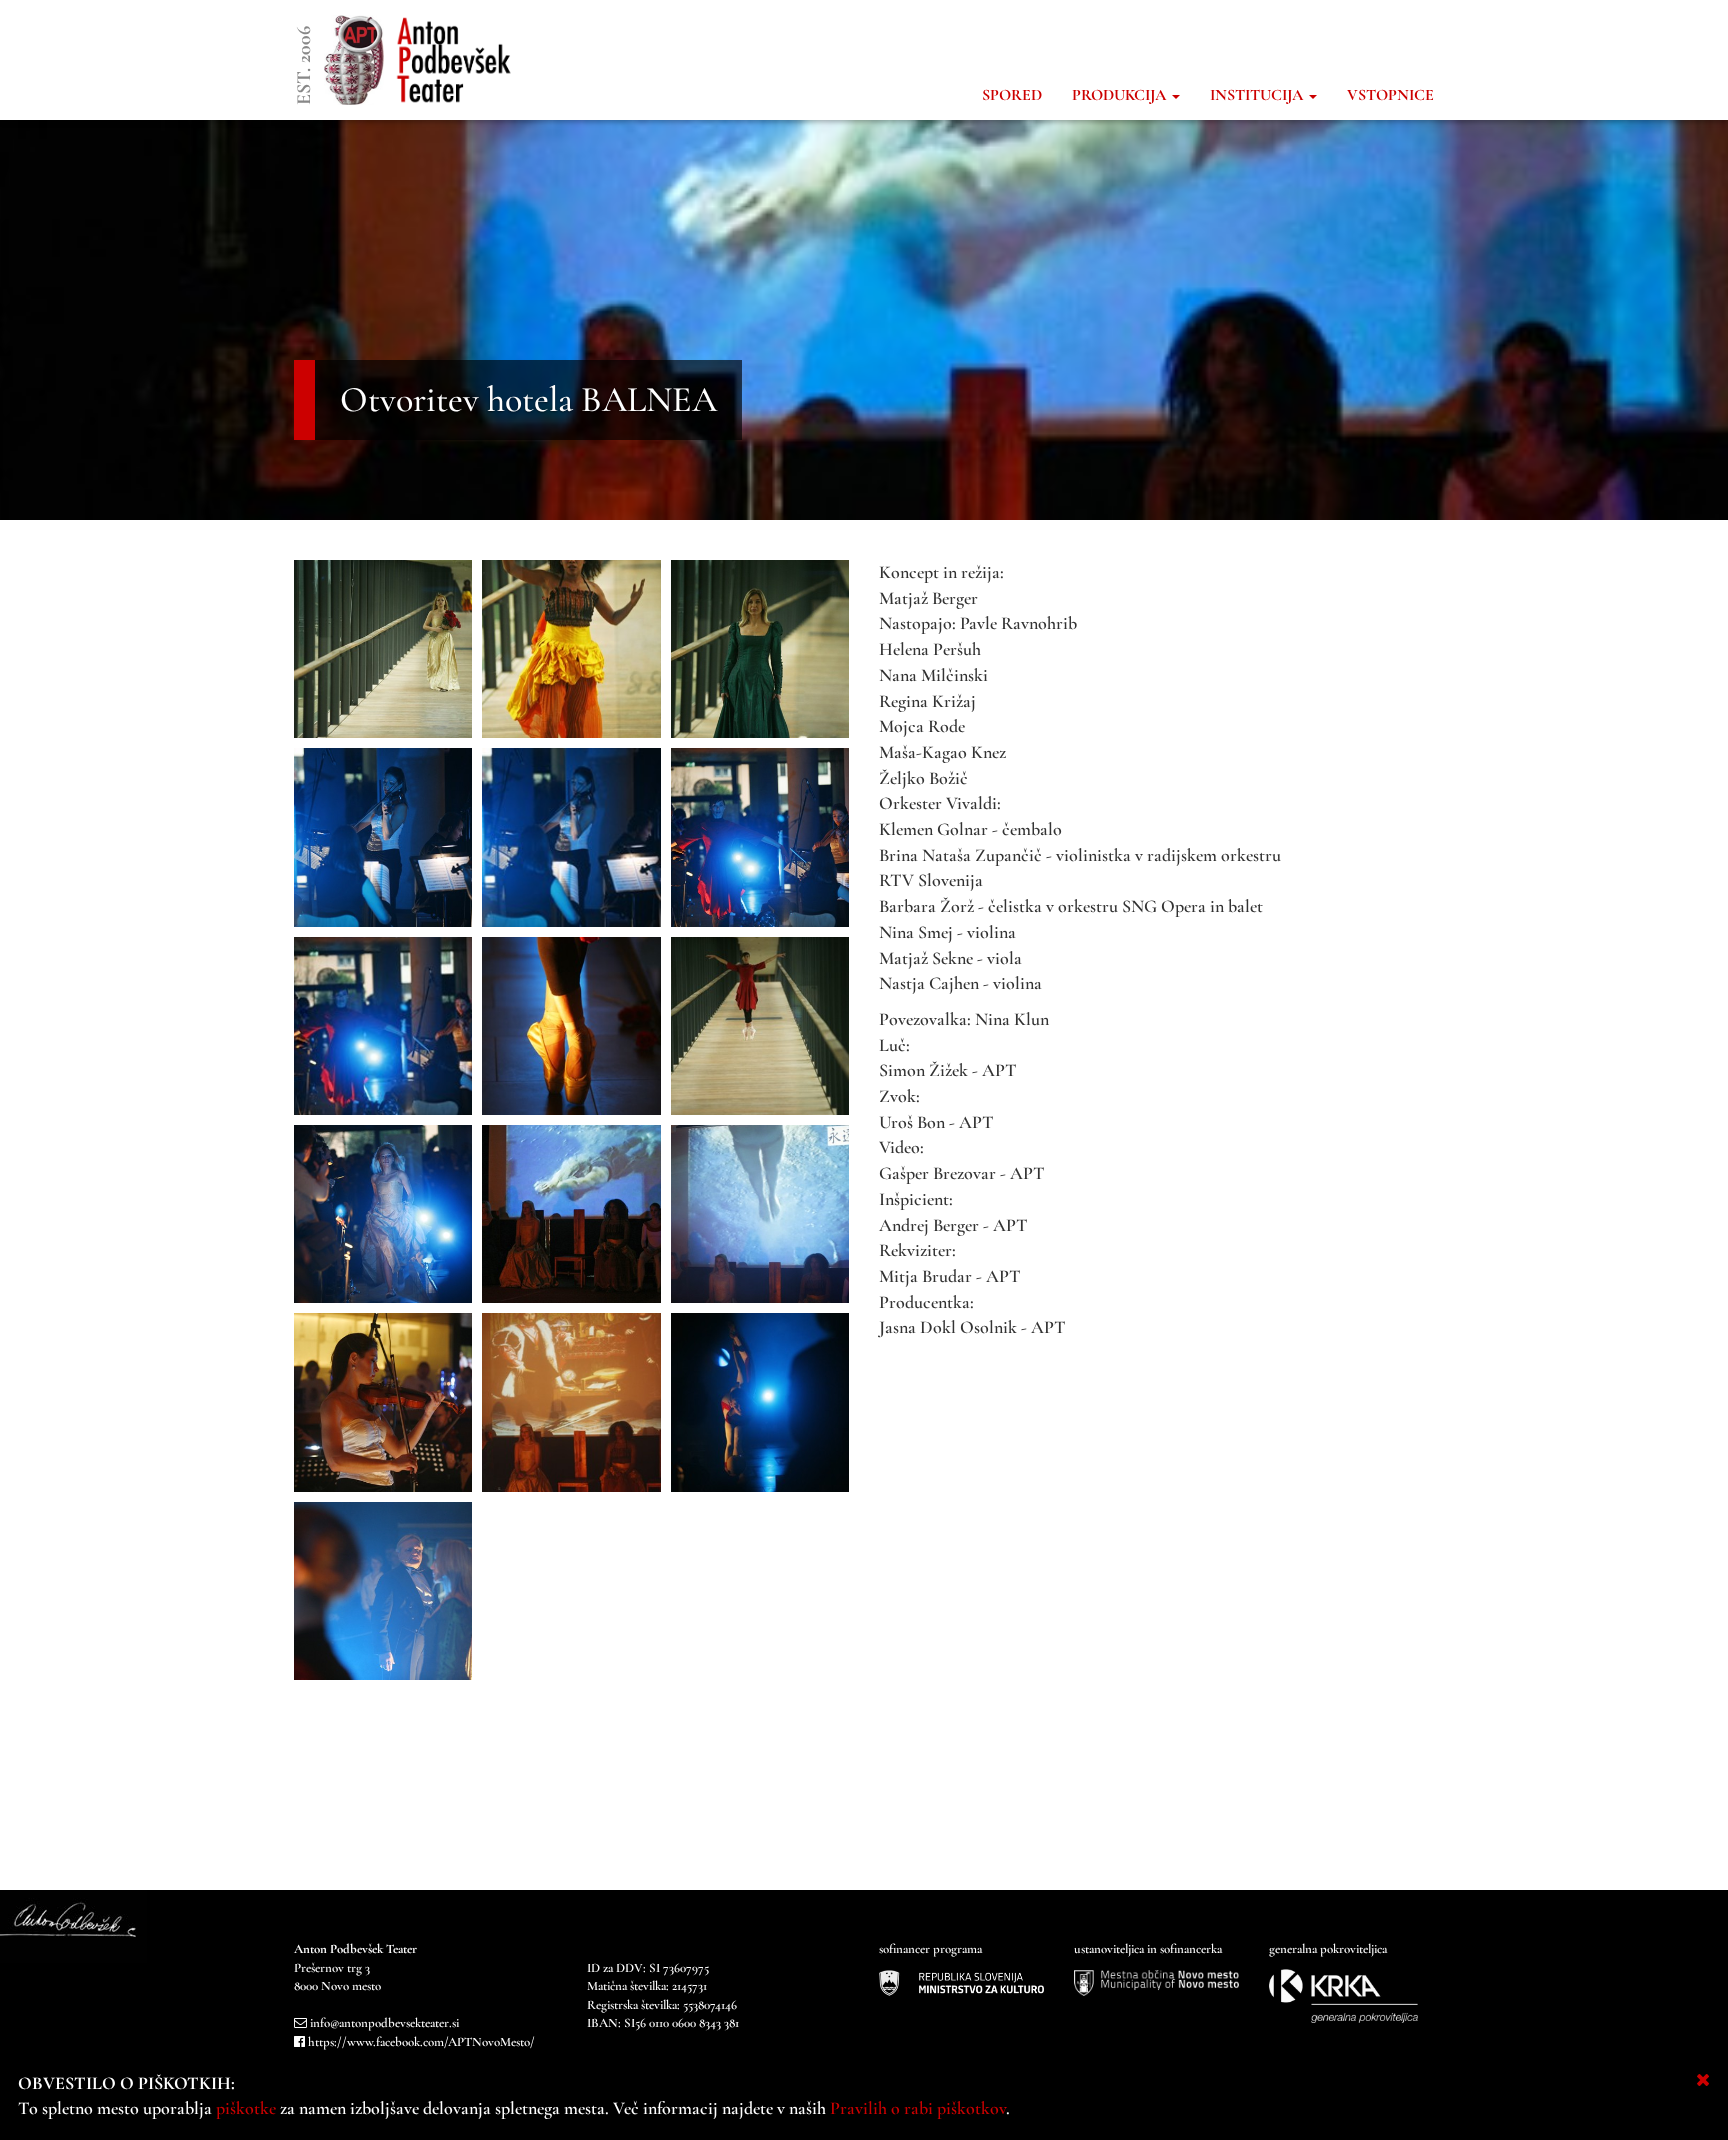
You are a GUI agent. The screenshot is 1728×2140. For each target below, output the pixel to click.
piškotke (246, 2108)
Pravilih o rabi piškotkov (918, 2108)
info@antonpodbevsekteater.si (384, 2023)
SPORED (1012, 95)
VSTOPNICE (1390, 95)
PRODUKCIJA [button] (1121, 95)
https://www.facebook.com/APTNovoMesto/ (421, 2042)
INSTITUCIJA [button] (1258, 95)
